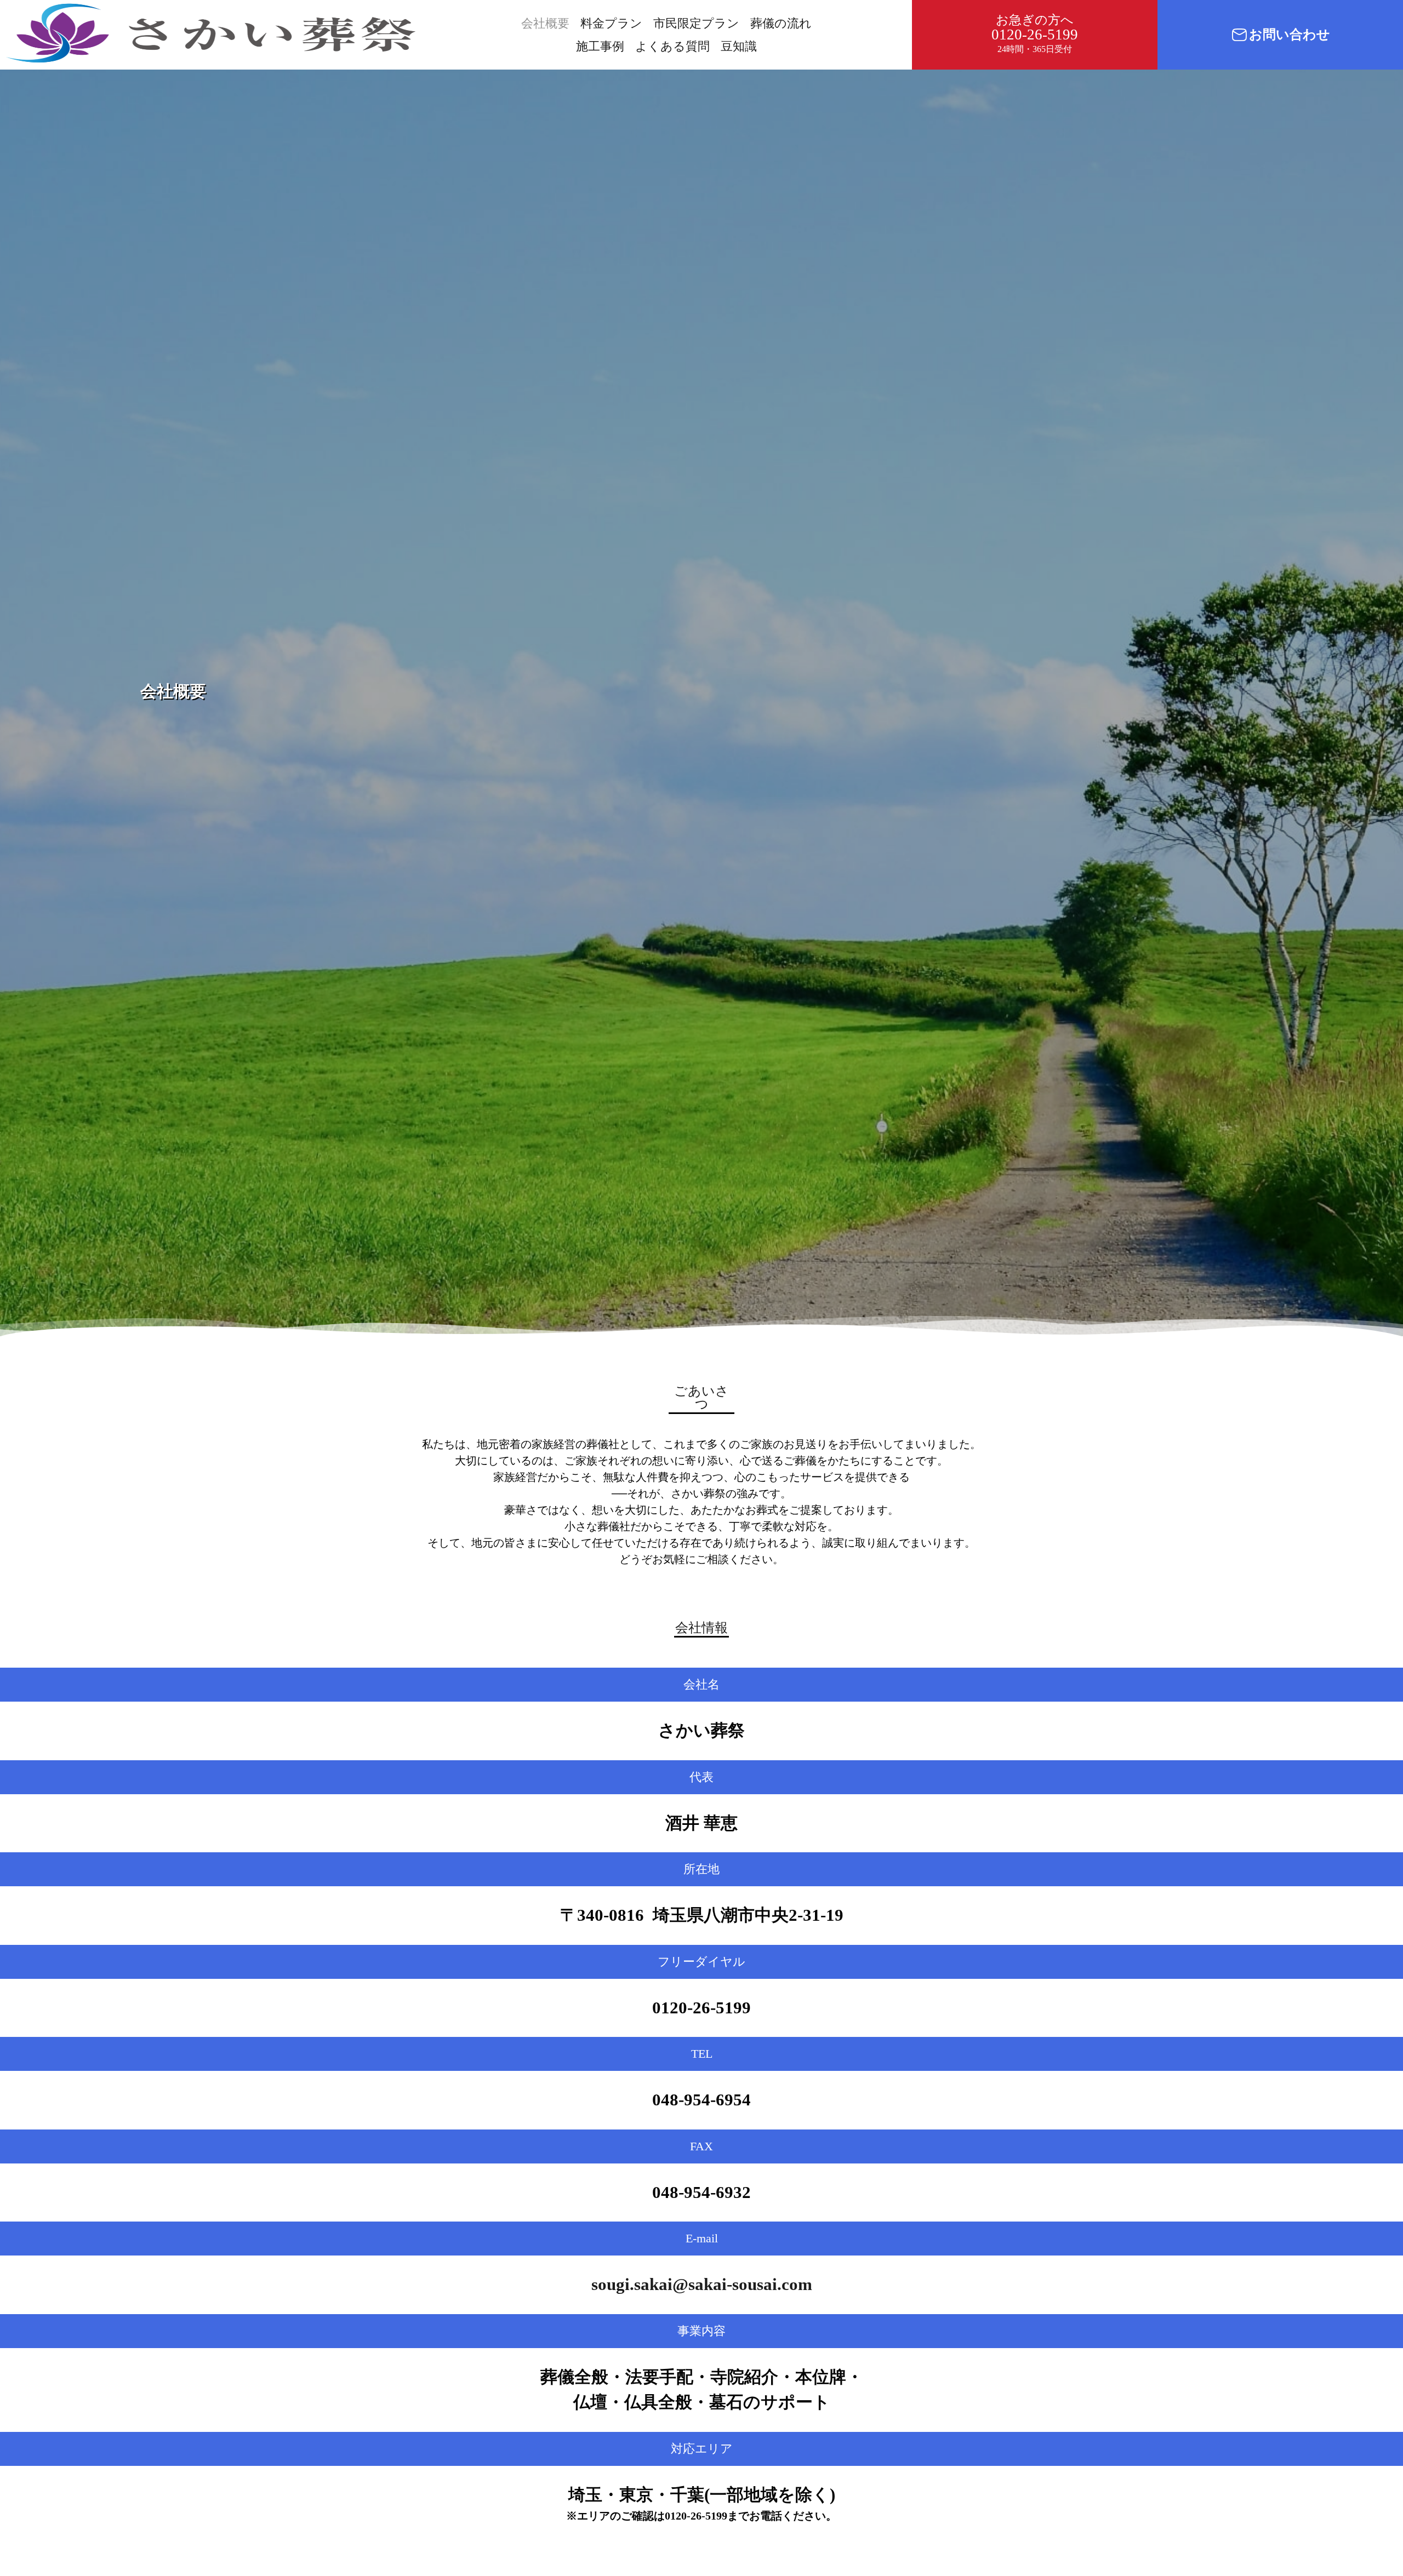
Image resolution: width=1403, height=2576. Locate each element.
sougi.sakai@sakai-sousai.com (702, 2284)
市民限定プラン (696, 23)
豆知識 (739, 46)
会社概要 (545, 23)
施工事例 (600, 46)
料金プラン (611, 23)
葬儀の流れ (781, 23)
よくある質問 (672, 46)
